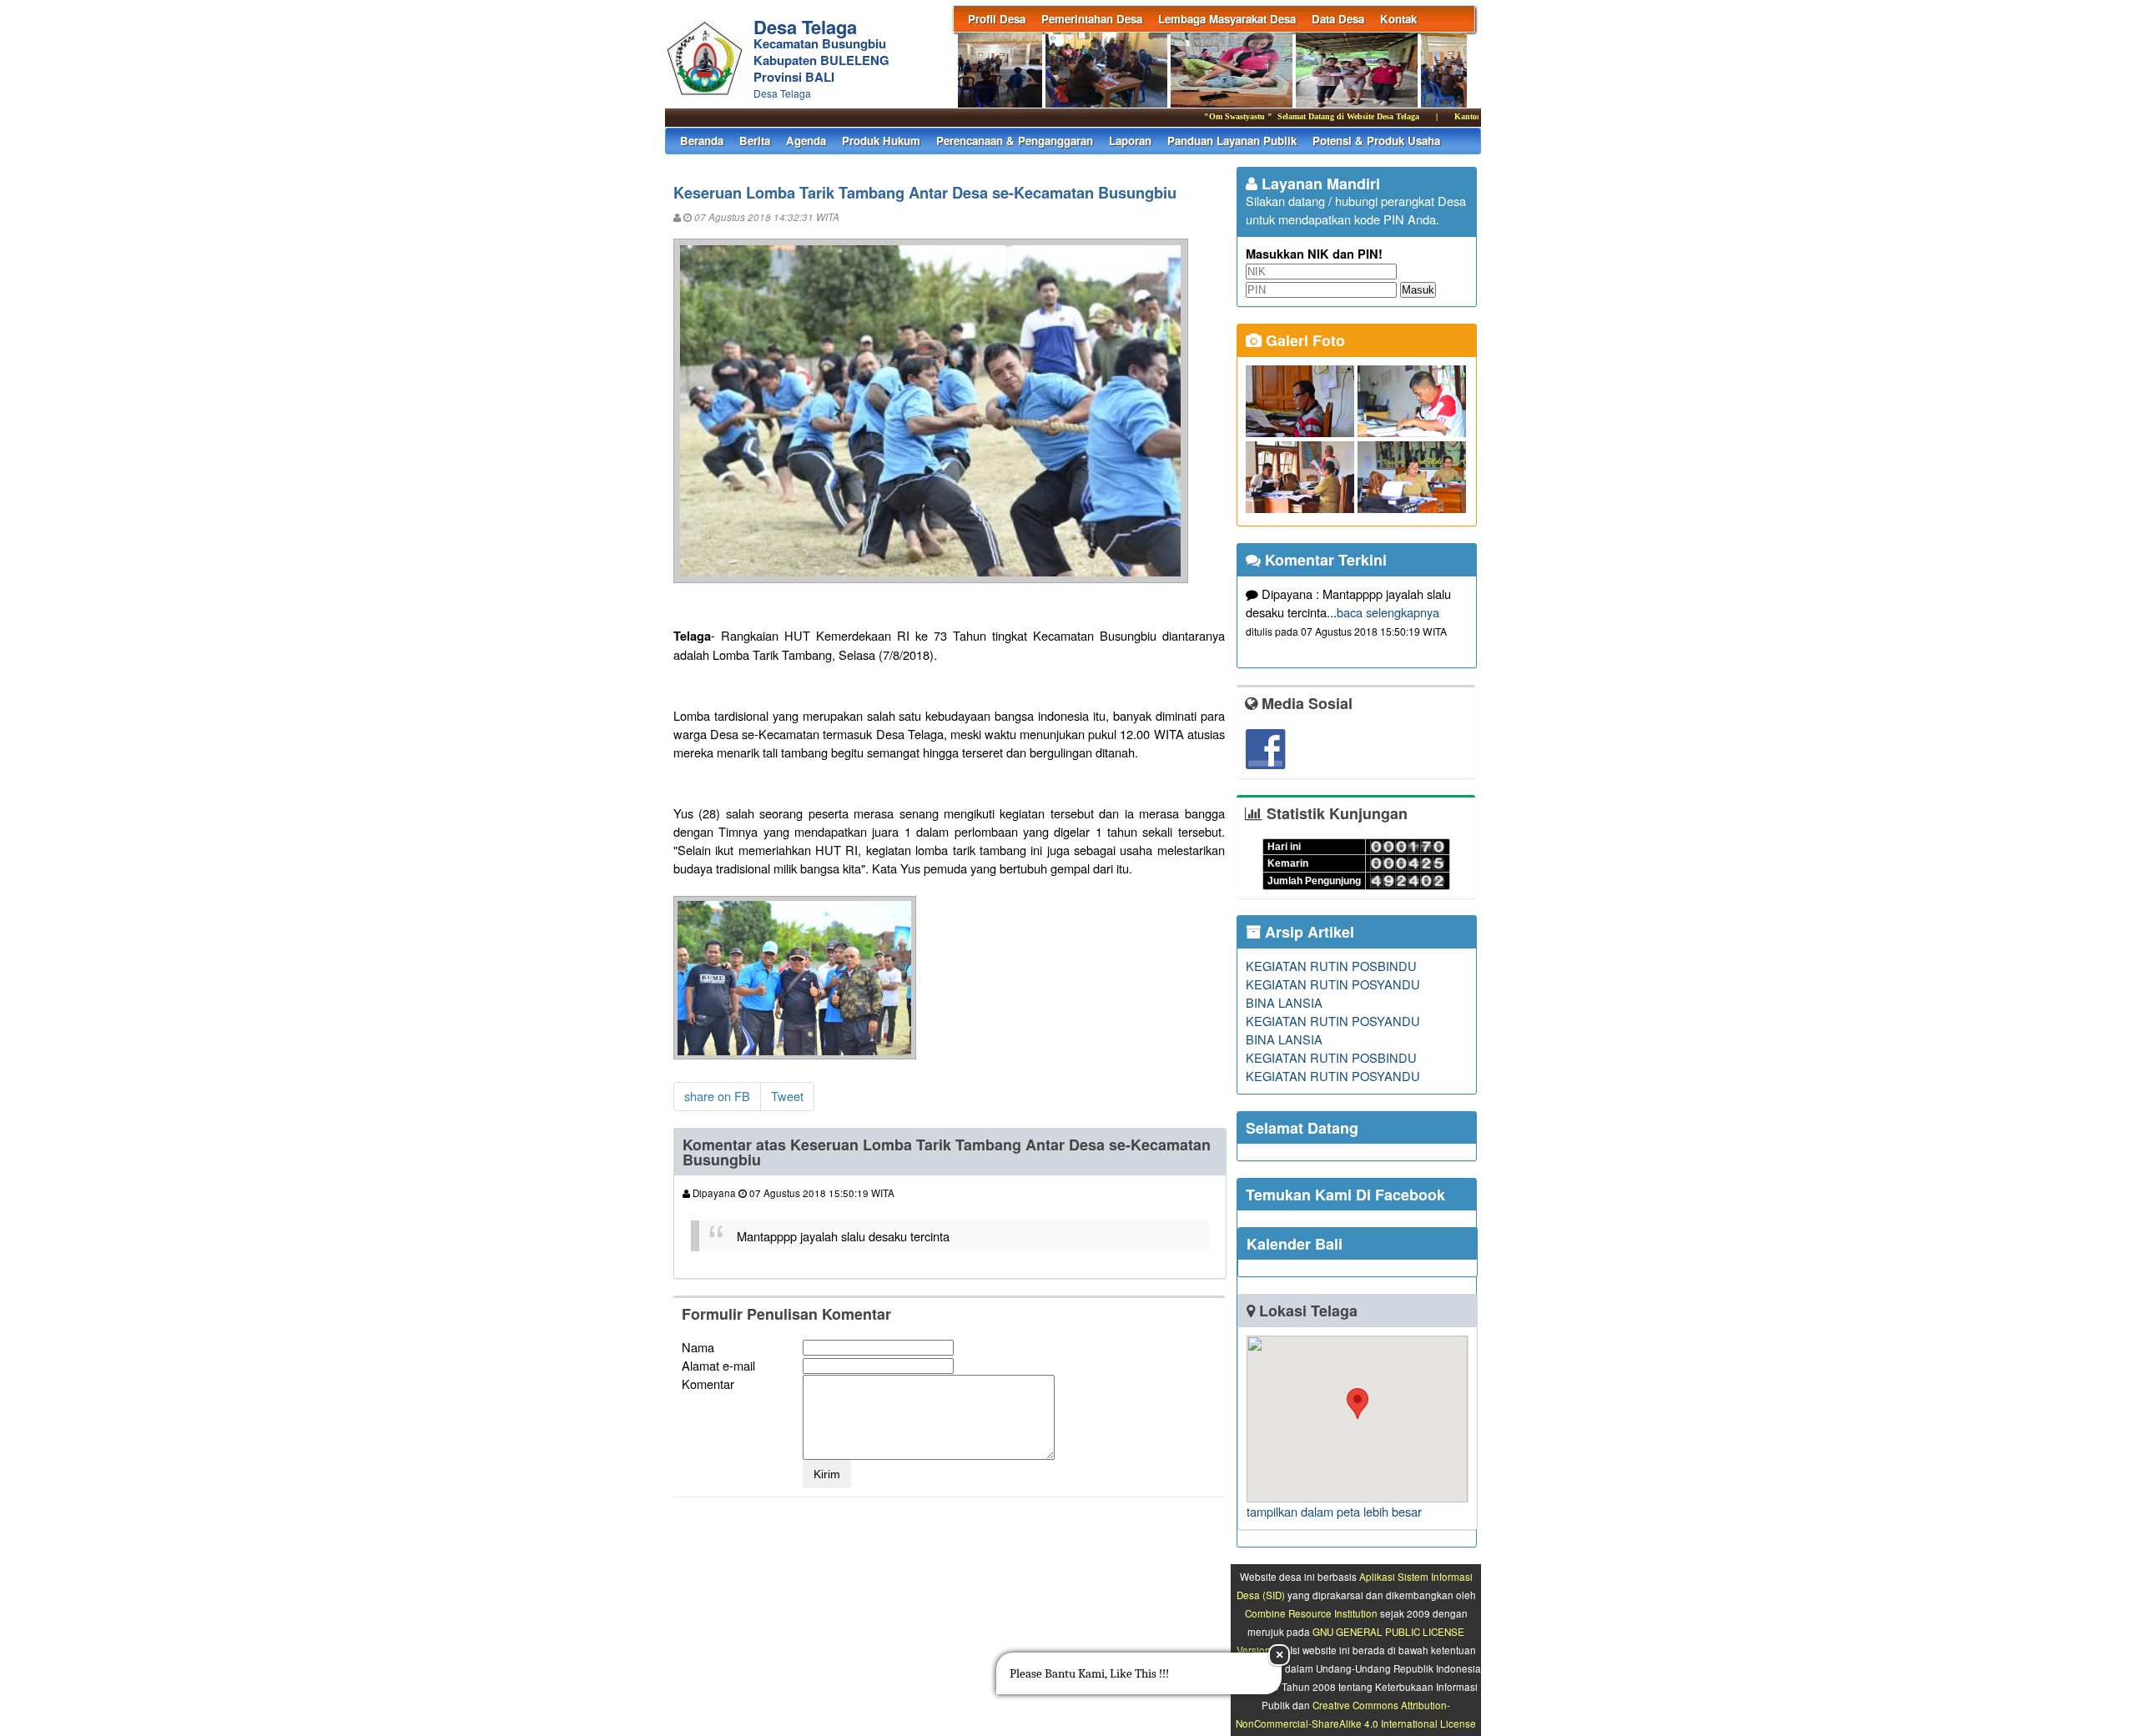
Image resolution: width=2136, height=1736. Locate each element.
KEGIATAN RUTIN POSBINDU (1331, 966)
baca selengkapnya (1388, 612)
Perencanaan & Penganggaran (1015, 141)
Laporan (1130, 141)
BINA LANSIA (1284, 1002)
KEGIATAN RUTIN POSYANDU (1333, 984)
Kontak (1398, 19)
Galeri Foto (1303, 340)
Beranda (702, 141)
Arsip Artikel (1307, 932)
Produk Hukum (881, 141)
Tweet (787, 1096)
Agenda (806, 141)
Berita (755, 141)
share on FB (717, 1096)
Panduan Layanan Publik (1232, 141)
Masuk (1418, 290)
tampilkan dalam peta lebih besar (1334, 1511)
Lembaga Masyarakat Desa (1227, 19)
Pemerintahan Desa (1092, 19)
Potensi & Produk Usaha (1376, 141)
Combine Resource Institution (1311, 1613)
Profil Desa (997, 19)
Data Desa (1338, 19)
